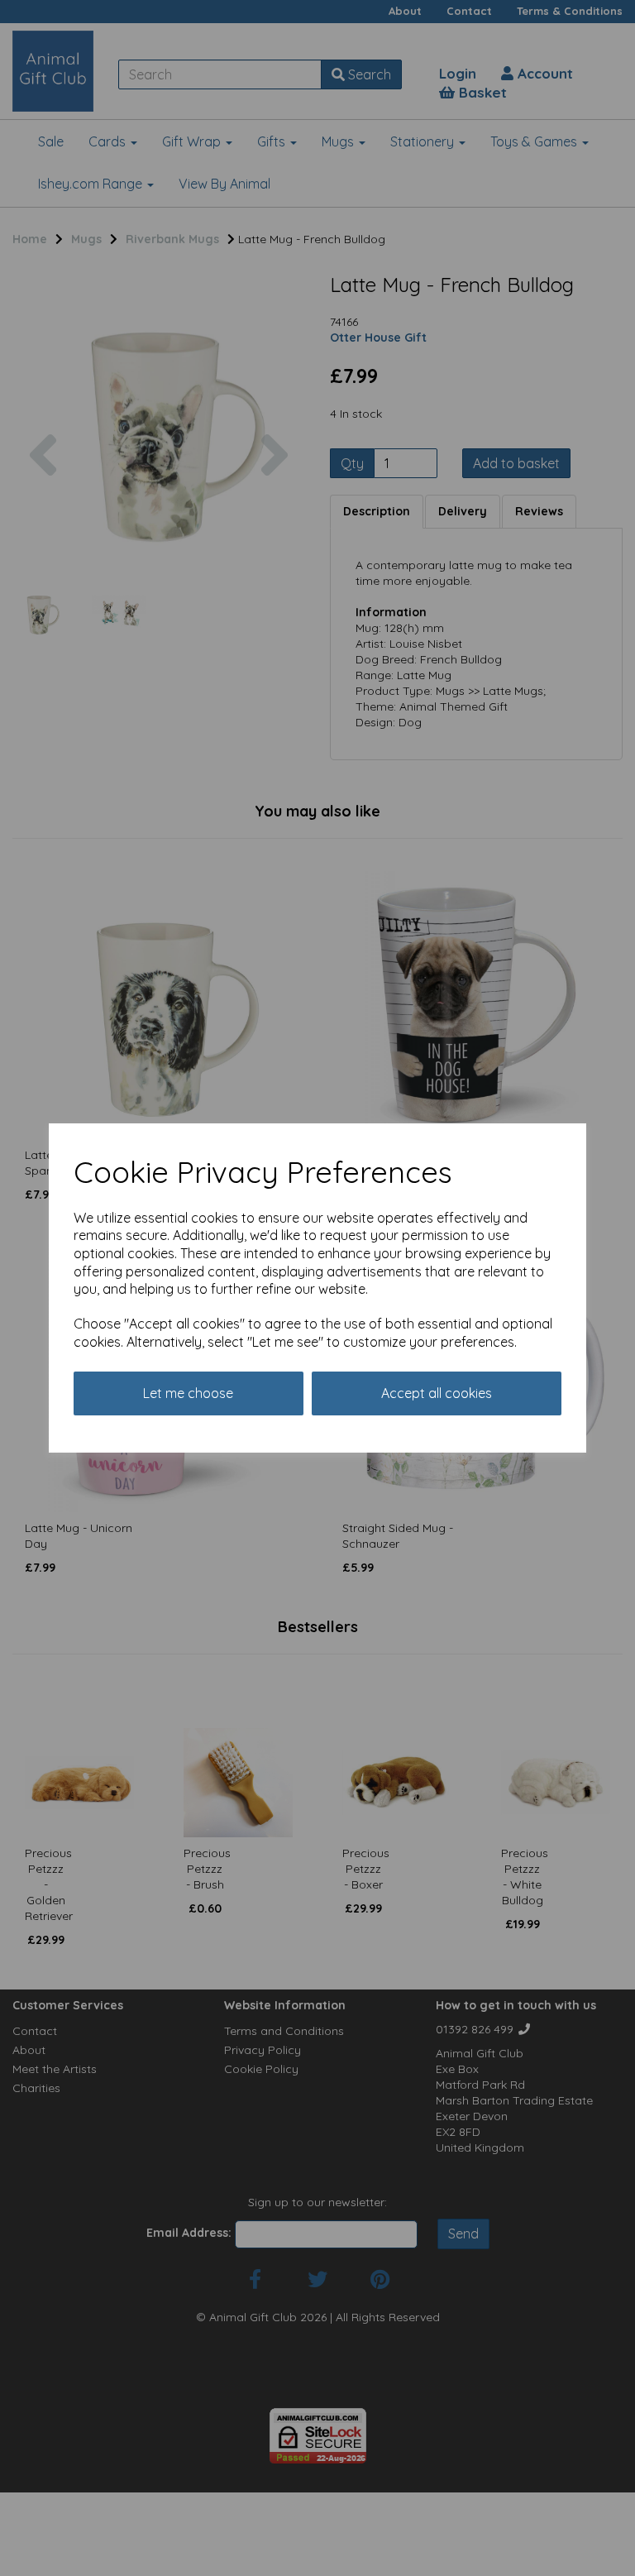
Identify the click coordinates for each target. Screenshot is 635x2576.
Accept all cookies (437, 1393)
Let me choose (188, 1393)
